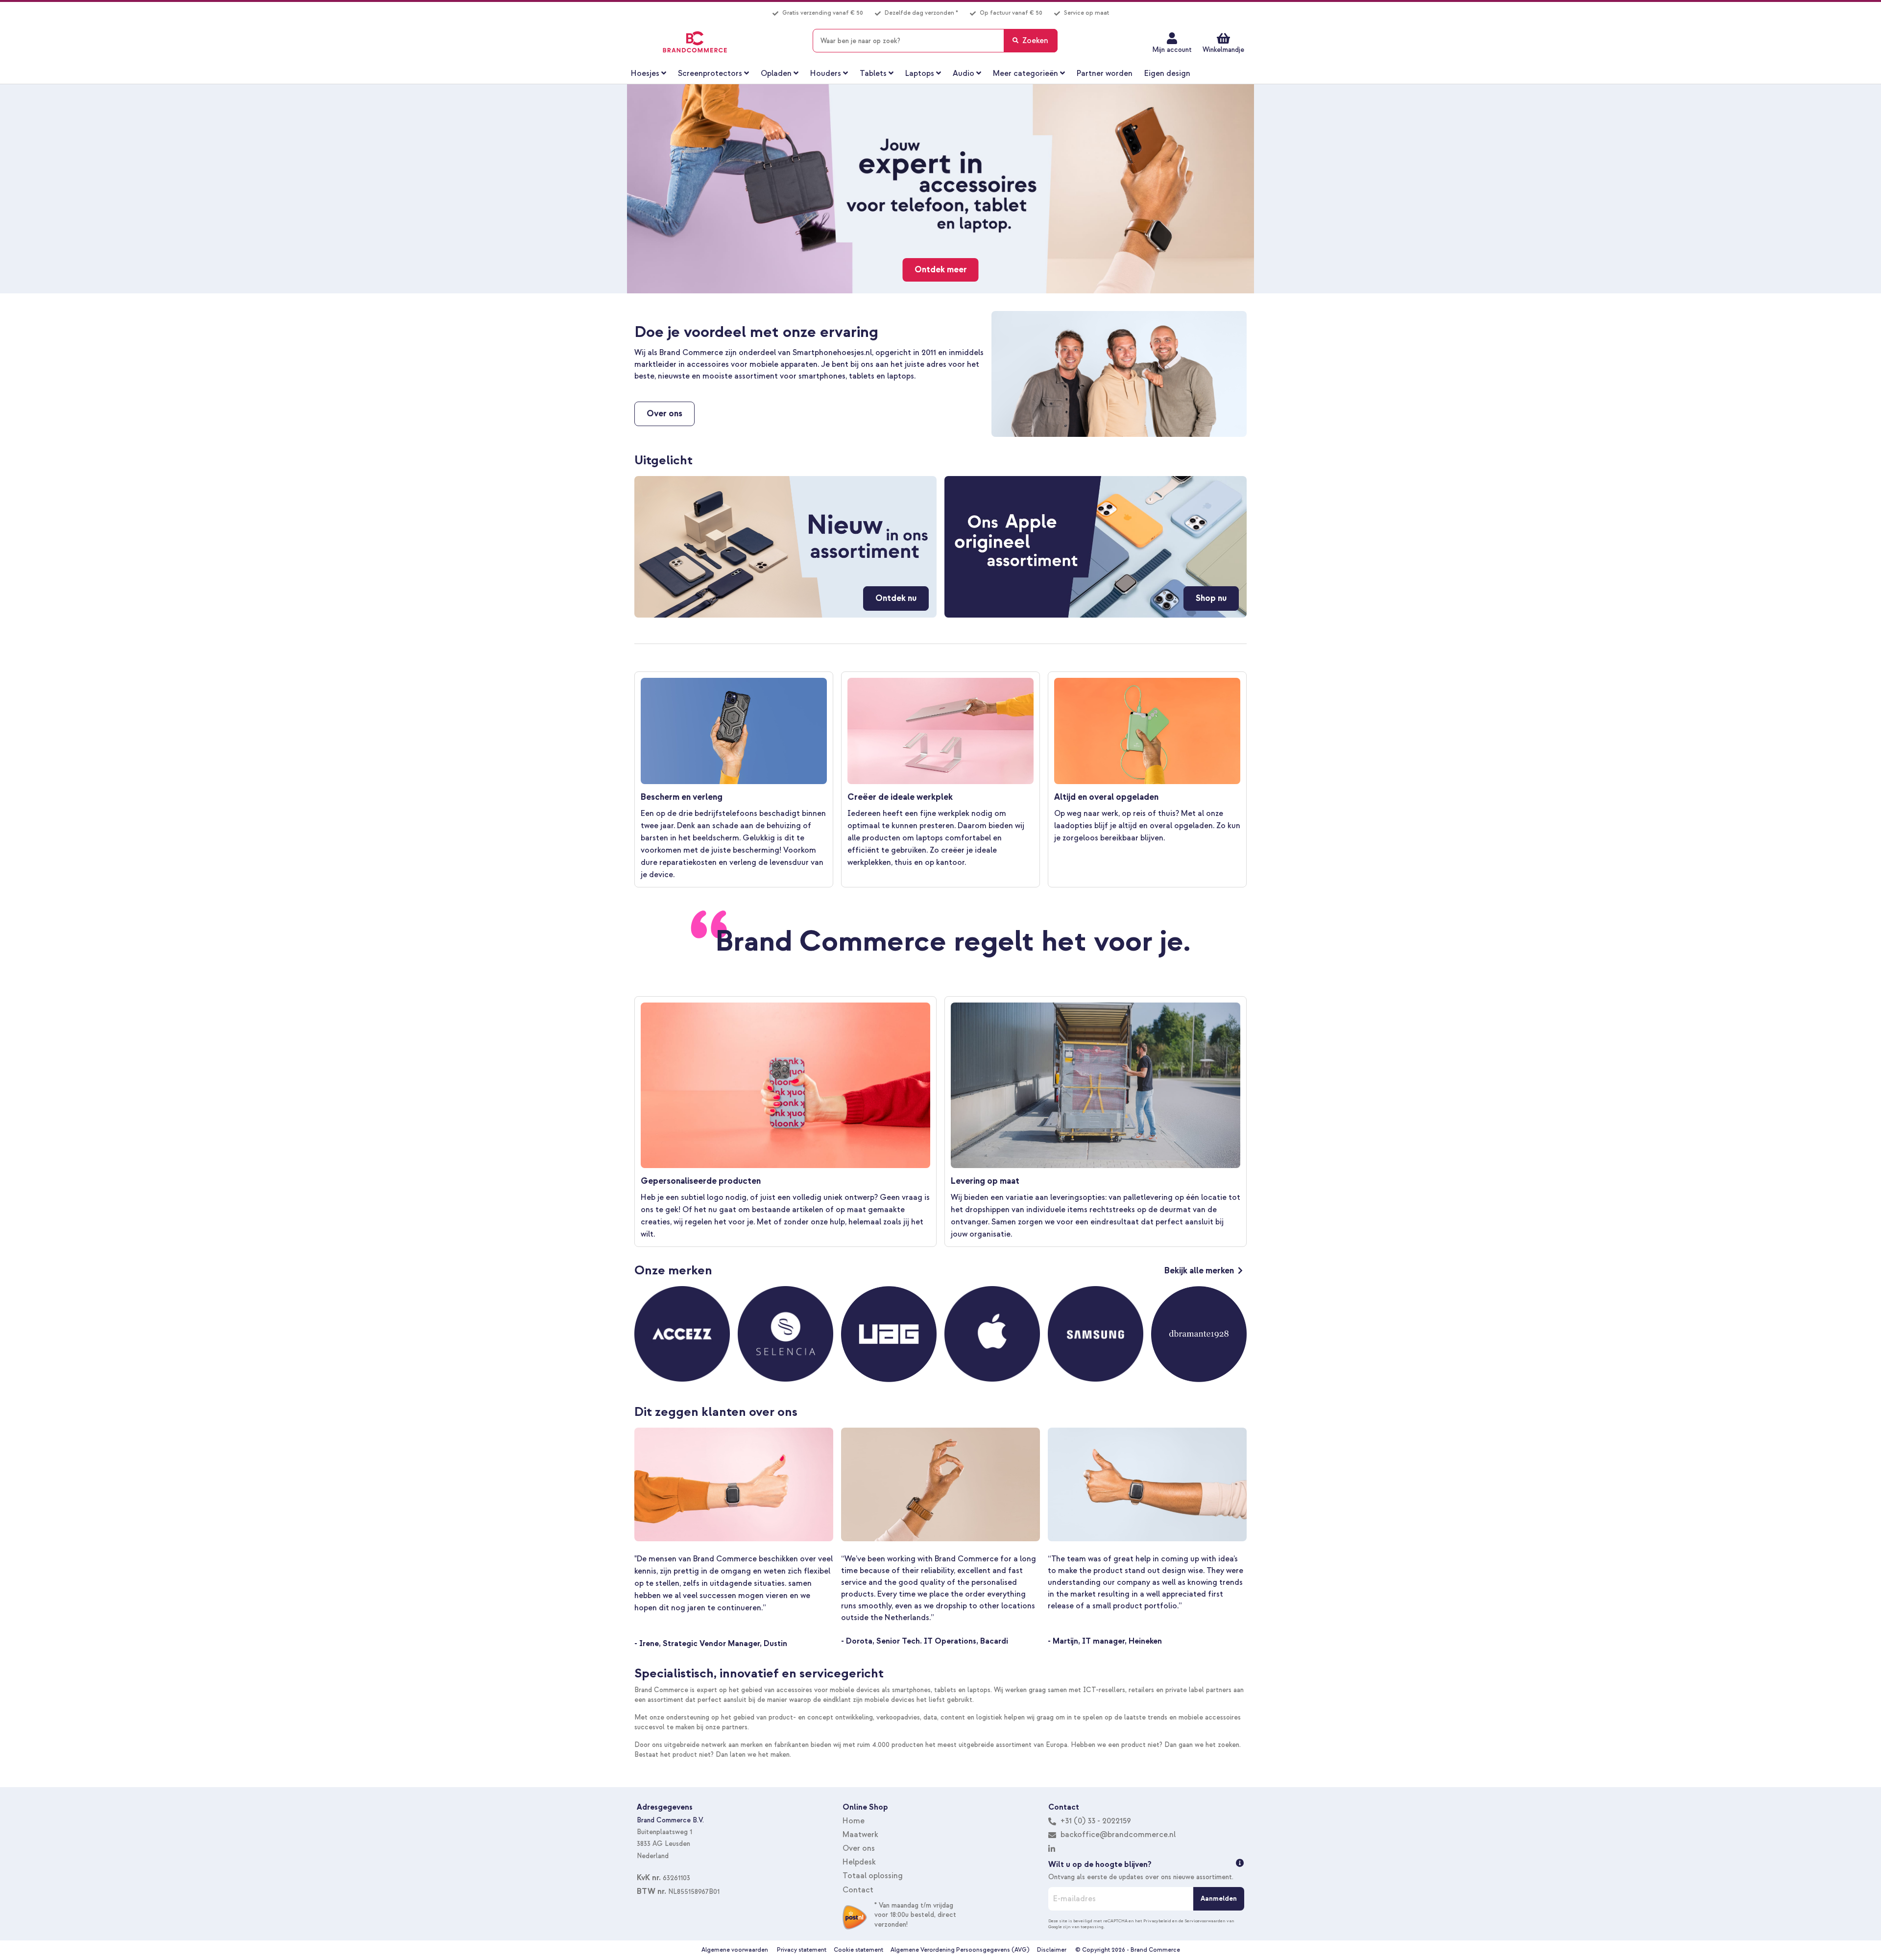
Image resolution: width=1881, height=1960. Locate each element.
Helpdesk (859, 1862)
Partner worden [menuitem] (1105, 73)
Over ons (859, 1848)
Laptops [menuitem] (920, 73)
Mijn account (1172, 50)
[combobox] (935, 41)
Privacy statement (802, 1950)
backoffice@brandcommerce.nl (1118, 1835)
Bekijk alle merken (1199, 1271)
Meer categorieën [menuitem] (1025, 73)
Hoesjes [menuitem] (645, 73)
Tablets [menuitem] (873, 73)
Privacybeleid (1157, 1921)
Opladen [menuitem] (776, 73)
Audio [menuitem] (964, 73)
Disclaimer (1052, 1950)
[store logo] (695, 42)
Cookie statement (858, 1950)
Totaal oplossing (873, 1876)
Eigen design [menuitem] (1167, 73)
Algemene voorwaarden (735, 1950)
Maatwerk (860, 1835)
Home (854, 1821)
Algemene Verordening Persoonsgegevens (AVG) (960, 1950)
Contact (858, 1890)
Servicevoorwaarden (1205, 1921)
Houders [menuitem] (826, 73)
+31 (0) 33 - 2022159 (1095, 1821)
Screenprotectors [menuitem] (710, 73)
